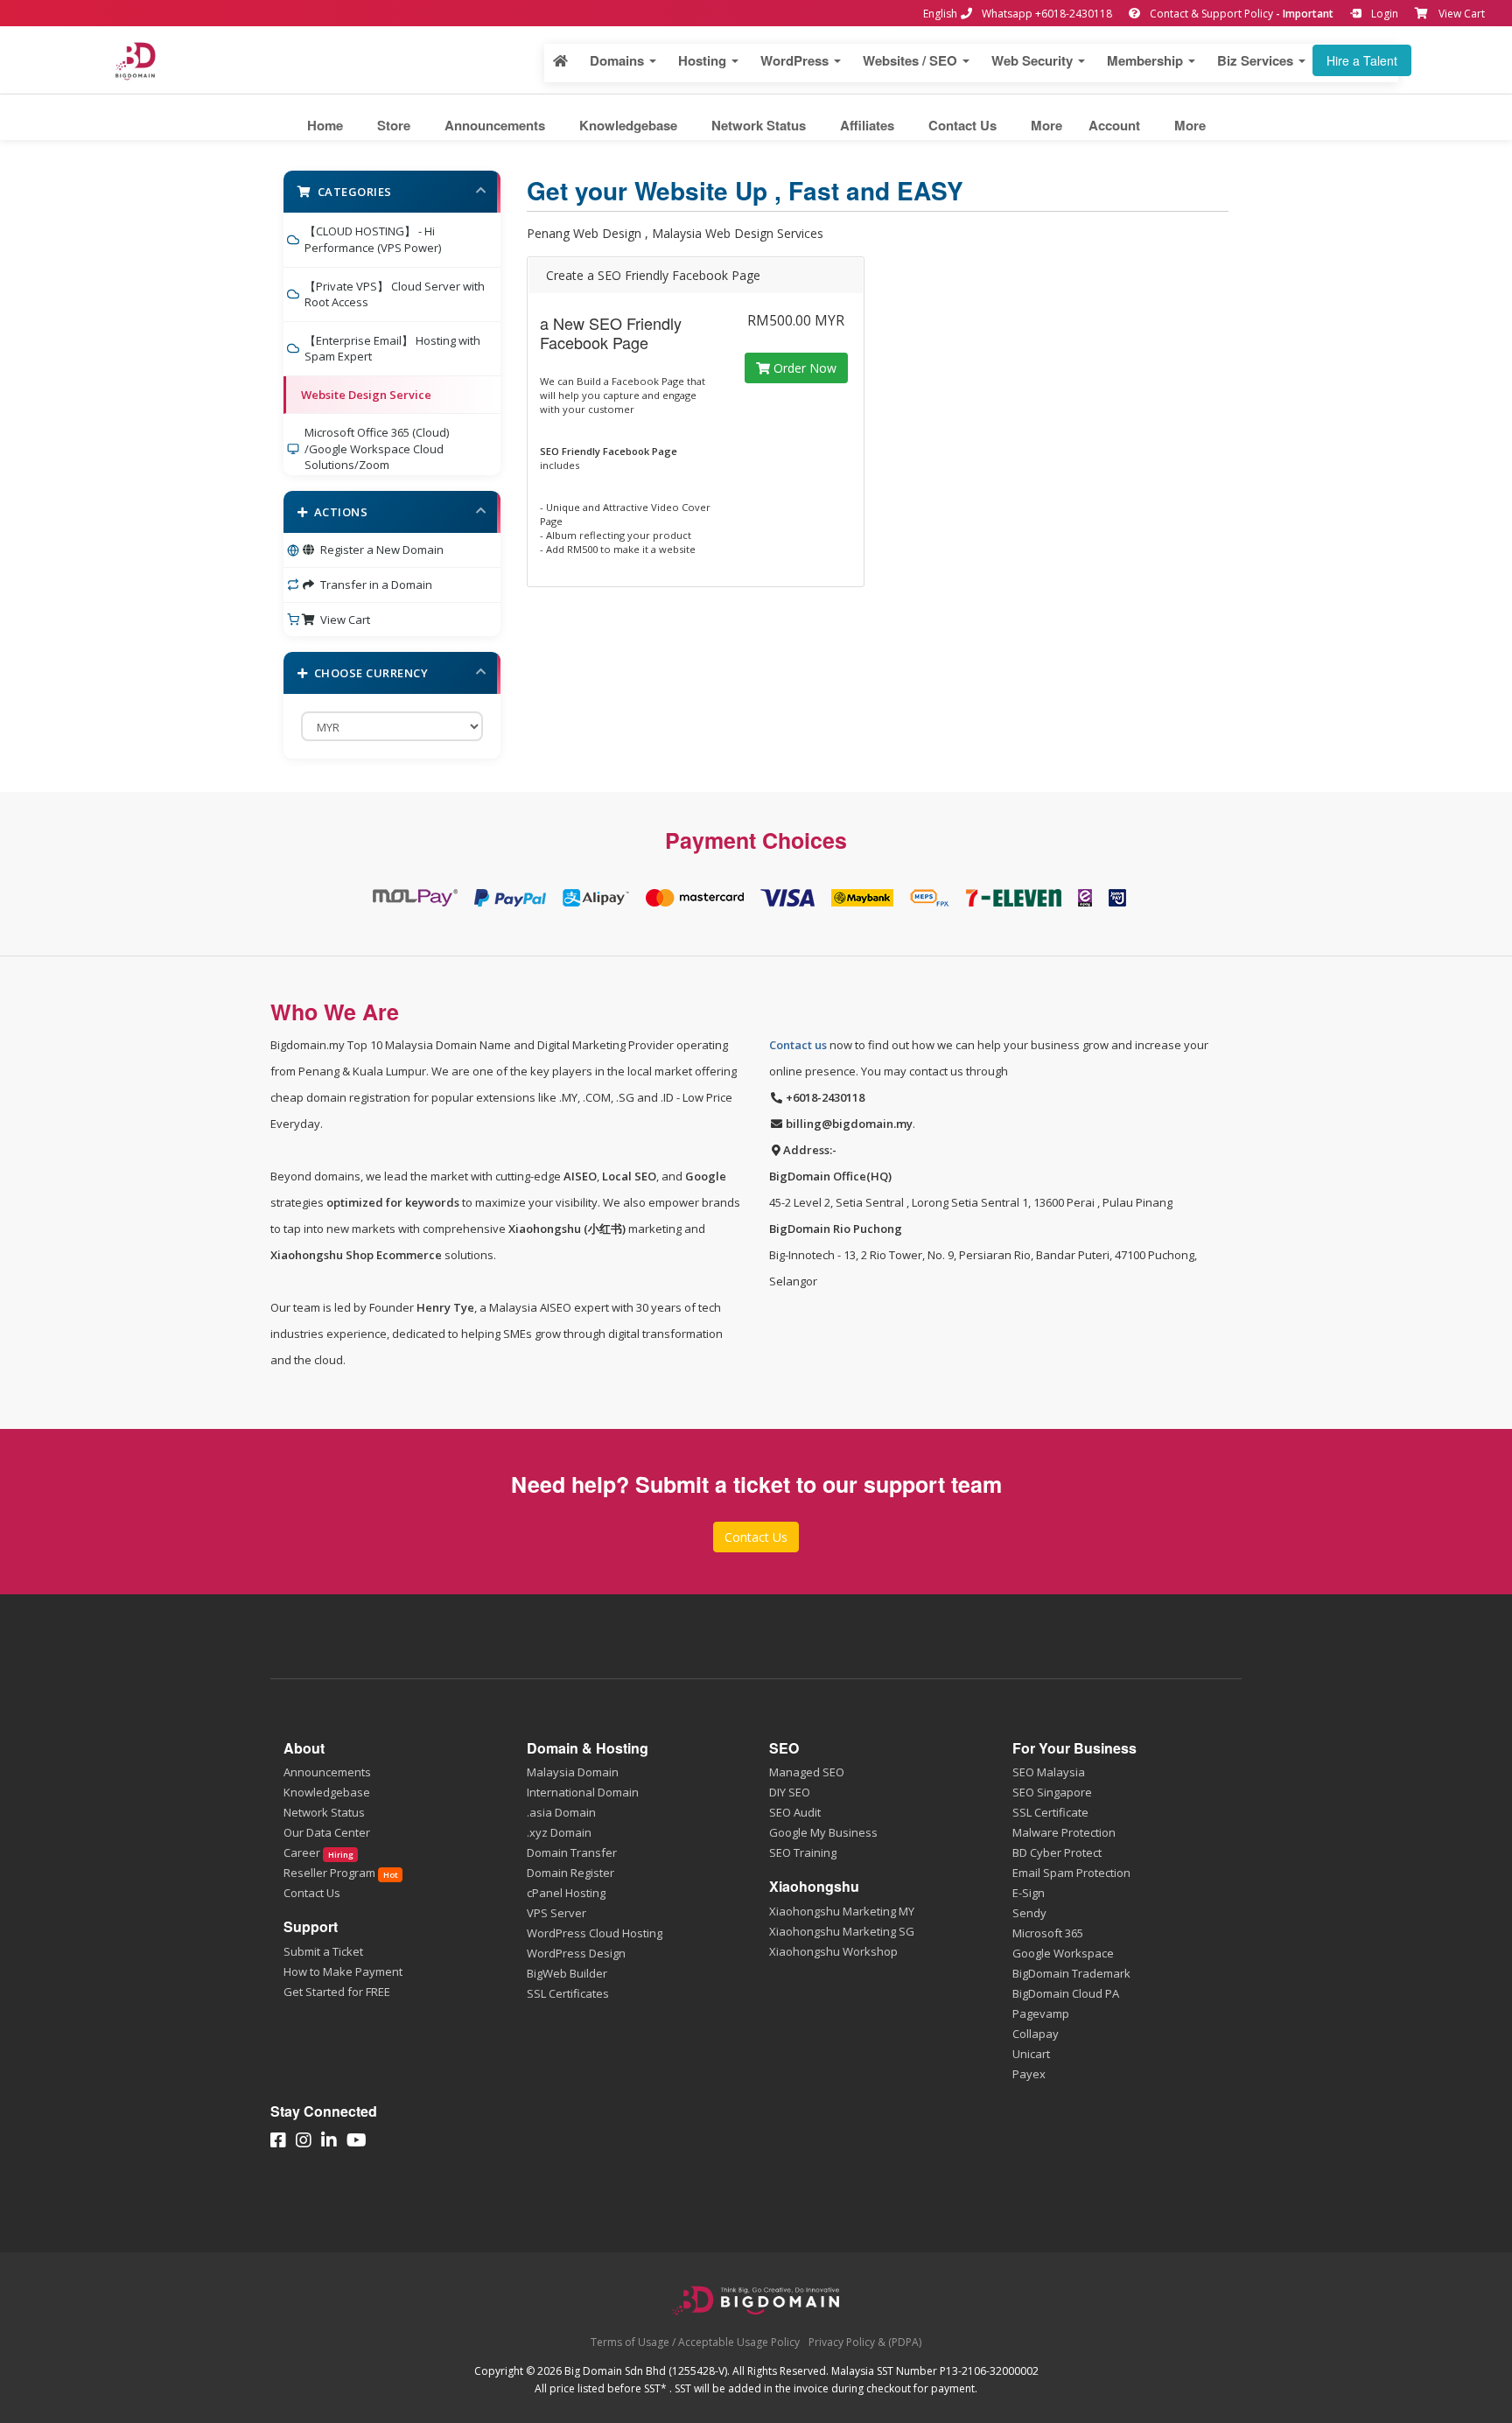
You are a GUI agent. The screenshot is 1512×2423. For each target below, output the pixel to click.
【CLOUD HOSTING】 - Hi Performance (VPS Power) (373, 239)
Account (1114, 125)
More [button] (1046, 125)
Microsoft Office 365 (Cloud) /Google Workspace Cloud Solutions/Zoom (377, 448)
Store (394, 125)
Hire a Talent (1362, 60)
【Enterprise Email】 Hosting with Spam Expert (392, 349)
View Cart (1462, 14)
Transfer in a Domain (374, 585)
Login (1383, 14)
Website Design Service (366, 395)
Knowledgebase (628, 125)
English (940, 14)
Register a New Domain (379, 550)
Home (325, 125)
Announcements (495, 125)
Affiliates (867, 125)
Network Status (759, 125)
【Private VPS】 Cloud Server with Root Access (395, 294)
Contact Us (962, 125)
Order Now (803, 368)
